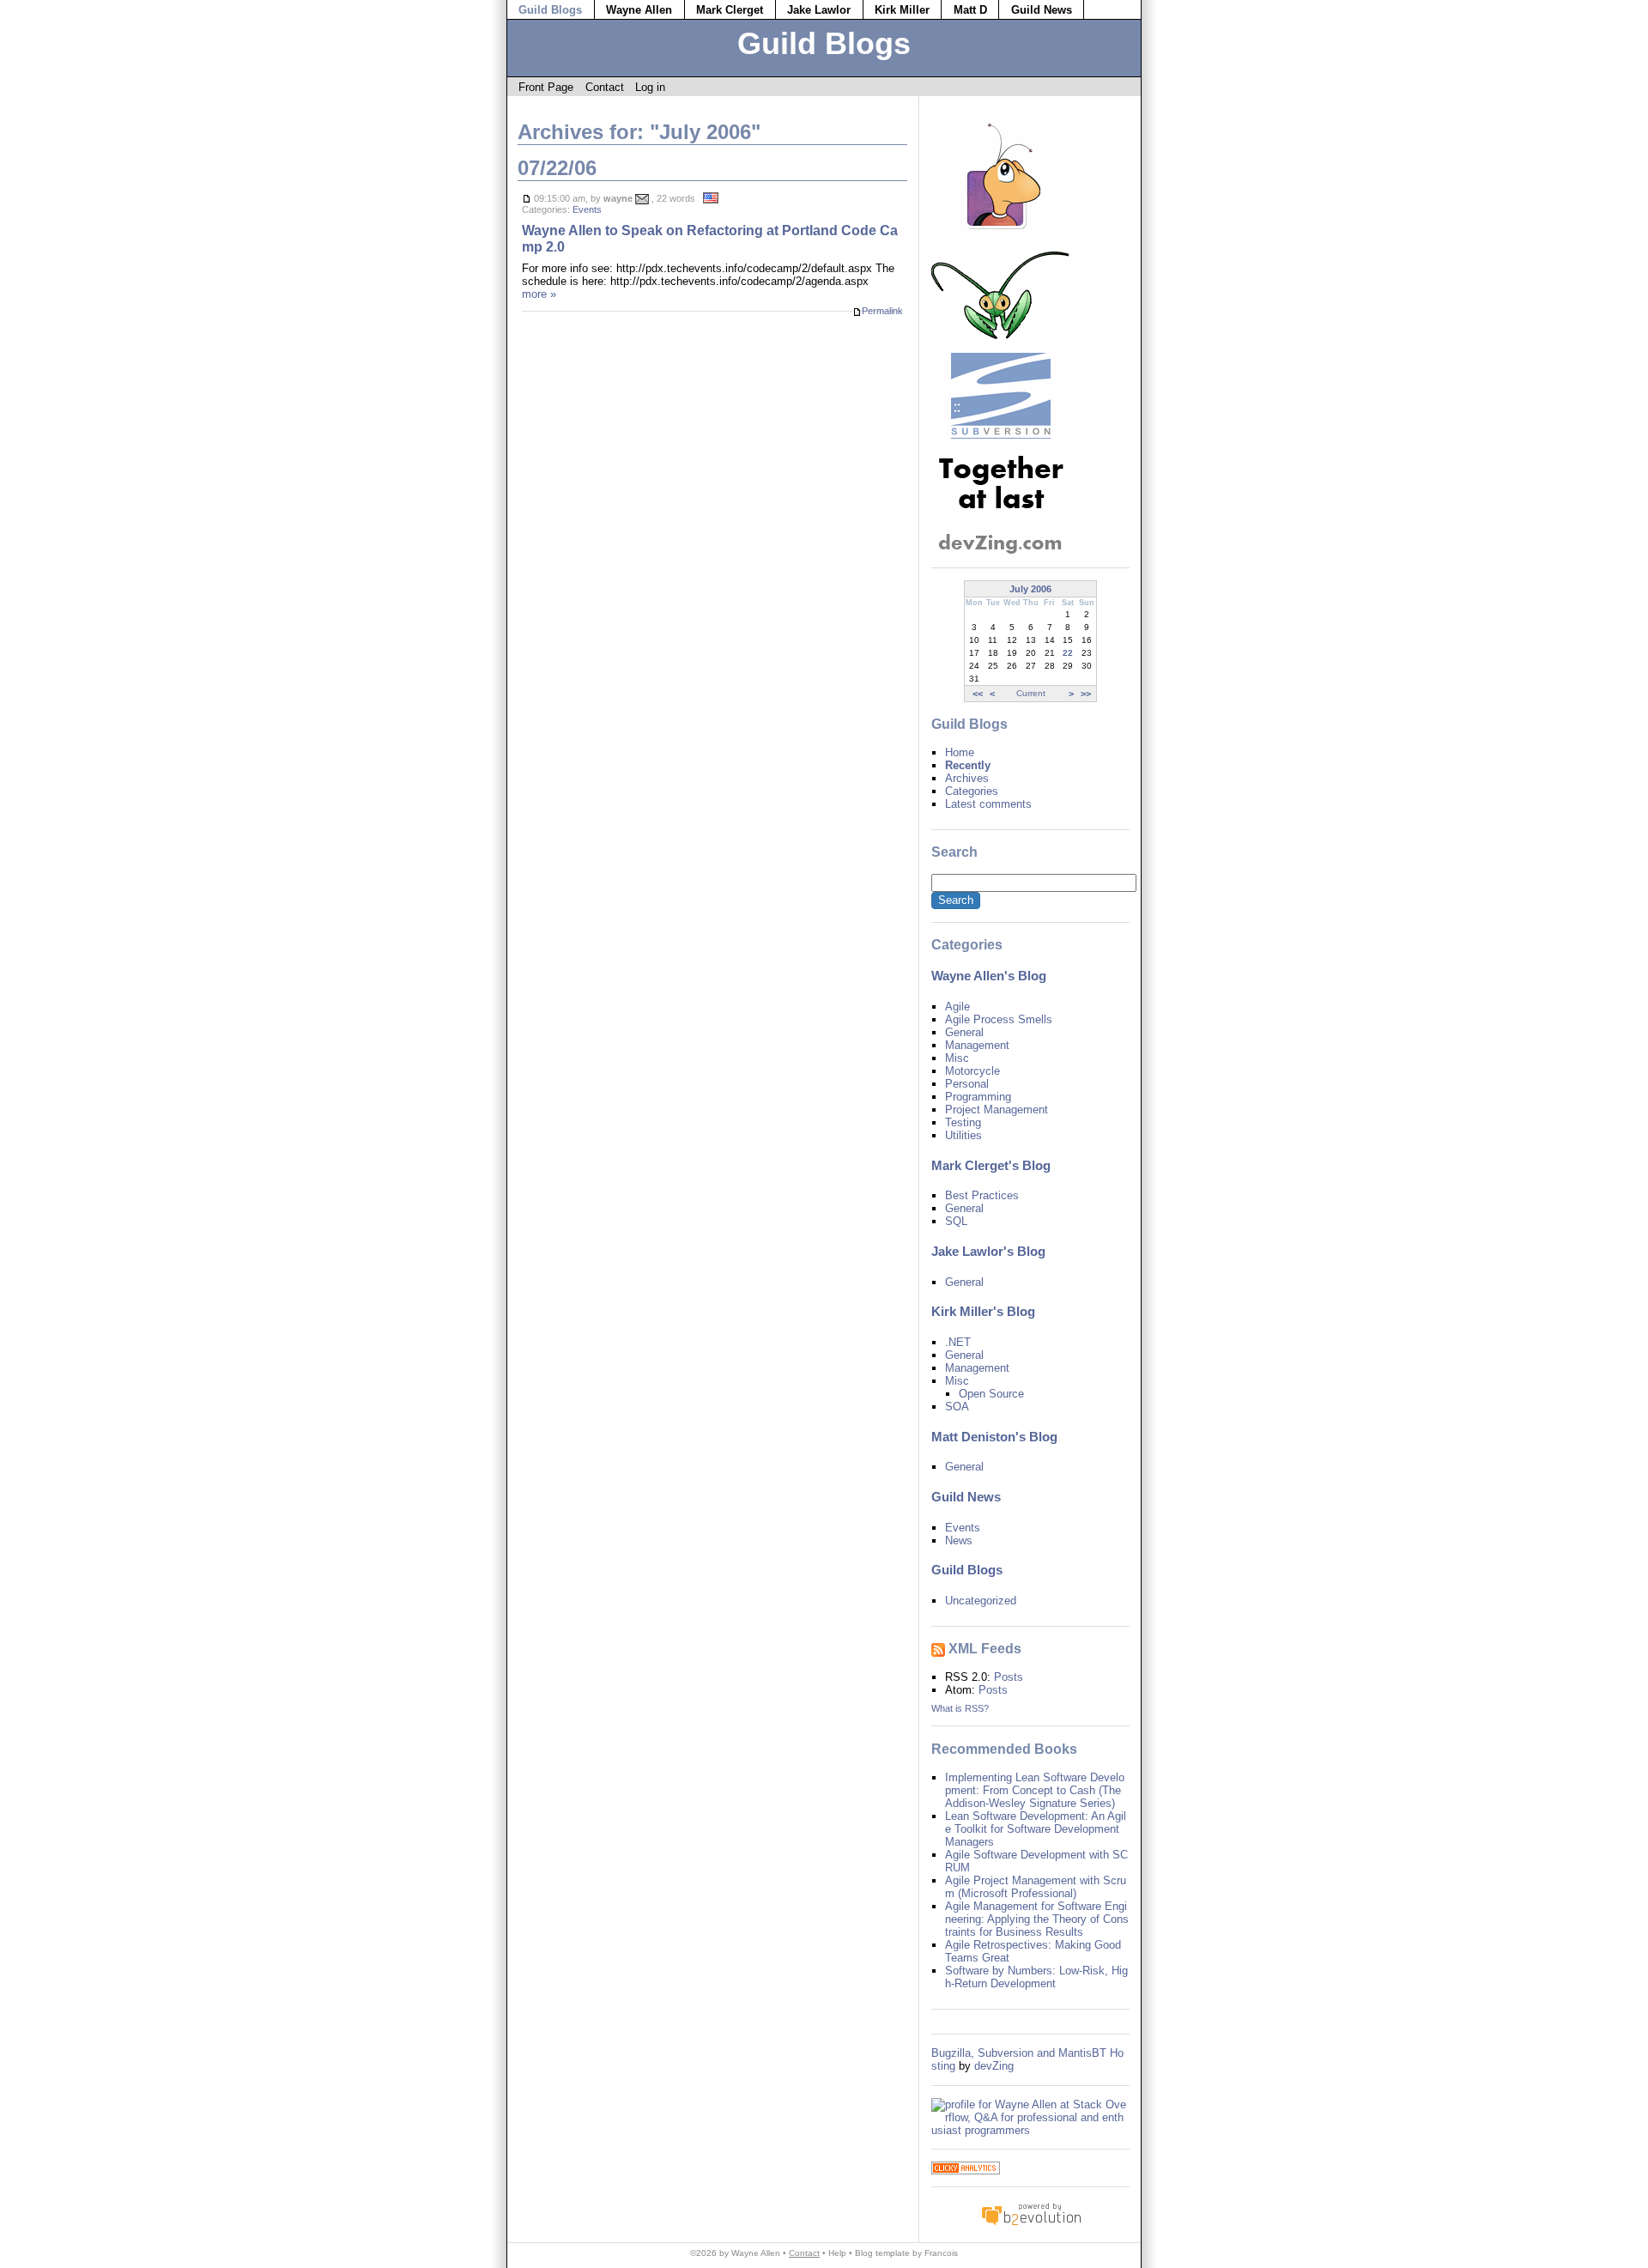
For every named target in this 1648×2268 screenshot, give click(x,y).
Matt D (970, 10)
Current (1031, 693)
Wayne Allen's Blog (989, 976)
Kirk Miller (902, 10)
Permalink (882, 311)
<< (978, 694)
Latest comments (988, 804)
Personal (967, 1084)
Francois (941, 2253)
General (964, 1032)
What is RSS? (960, 1708)
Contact (605, 87)
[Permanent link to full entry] (527, 198)
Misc (957, 1058)
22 (1068, 653)
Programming (978, 1097)
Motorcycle (972, 1071)
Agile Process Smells (999, 1019)
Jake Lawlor (819, 10)
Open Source (991, 1394)
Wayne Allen (639, 10)
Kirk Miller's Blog (983, 1312)
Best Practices (982, 1195)
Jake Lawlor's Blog (988, 1252)
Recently (968, 765)
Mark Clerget (730, 10)
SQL (956, 1221)
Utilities (963, 1135)
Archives (967, 778)
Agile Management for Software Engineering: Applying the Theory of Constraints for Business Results (1037, 1919)
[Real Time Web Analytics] (966, 2171)
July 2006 (1030, 589)
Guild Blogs (550, 10)
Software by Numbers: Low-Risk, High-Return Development (1036, 1977)
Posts (1009, 1677)
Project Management (997, 1110)
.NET (958, 1342)
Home (960, 752)
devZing (994, 2066)
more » (539, 294)
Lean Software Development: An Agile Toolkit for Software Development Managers (1036, 1829)
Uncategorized (981, 1601)
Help (837, 2253)
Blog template (882, 2253)
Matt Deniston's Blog (994, 1437)
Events (587, 209)
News (959, 1540)
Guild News (1042, 10)
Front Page (546, 87)
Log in (650, 87)
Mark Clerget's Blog (991, 1166)
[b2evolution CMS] (1031, 2225)
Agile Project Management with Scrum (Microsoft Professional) (1036, 1887)
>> (1086, 694)
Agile (957, 1007)
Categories (972, 791)
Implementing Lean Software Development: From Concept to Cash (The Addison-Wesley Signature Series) (1035, 1790)
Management (977, 1045)
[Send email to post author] (642, 198)
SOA (957, 1407)
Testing (963, 1122)
